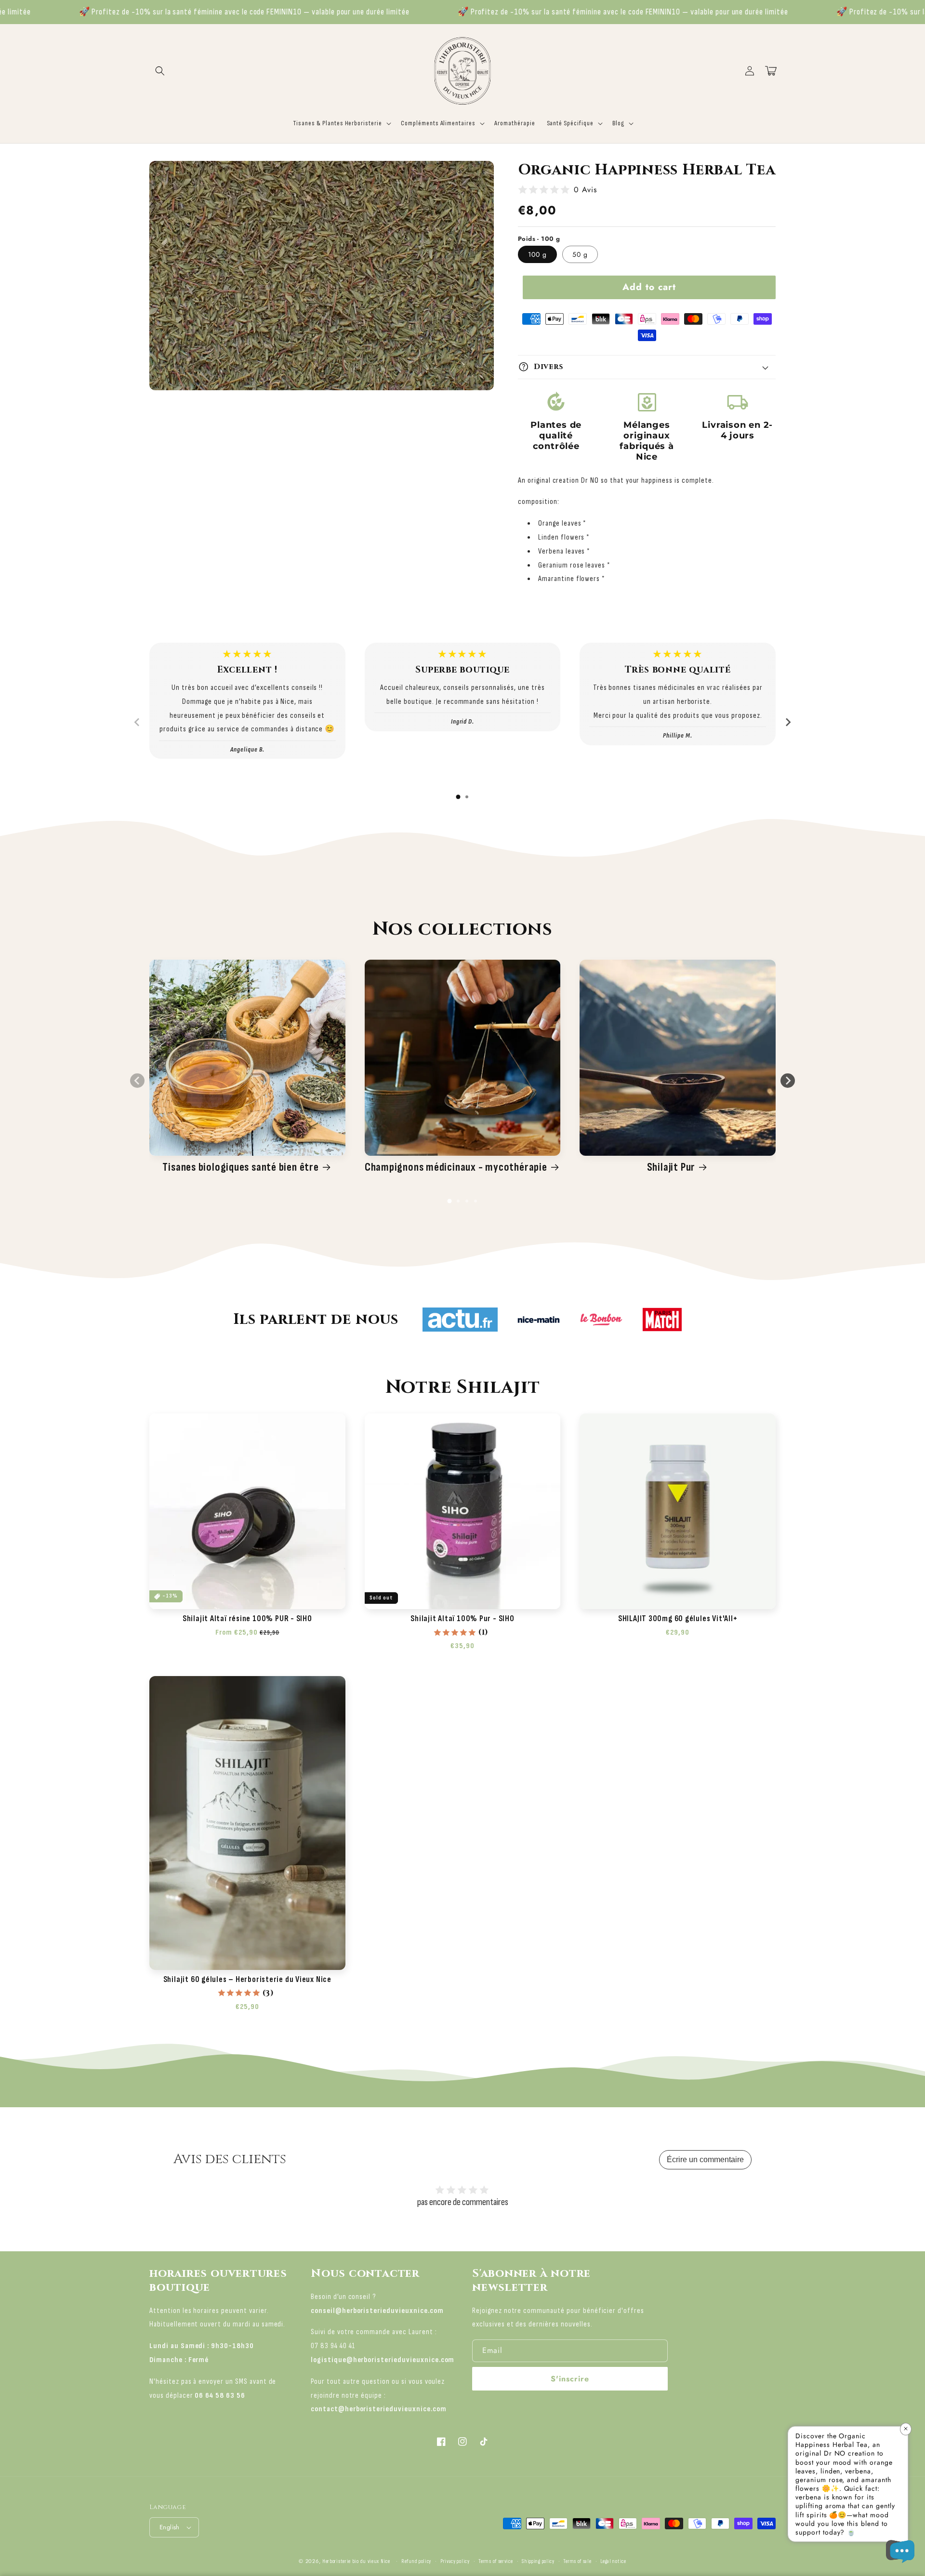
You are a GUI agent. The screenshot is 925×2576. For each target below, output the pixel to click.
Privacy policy (455, 2561)
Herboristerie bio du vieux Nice (356, 2561)
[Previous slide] (137, 722)
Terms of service (496, 2561)
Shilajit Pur (671, 1167)
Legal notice (613, 2561)
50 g (580, 254)
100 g (537, 254)
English (170, 2527)
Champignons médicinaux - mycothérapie (456, 1167)
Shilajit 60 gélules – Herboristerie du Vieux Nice (247, 1980)
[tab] (458, 797)
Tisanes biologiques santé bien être (240, 1167)
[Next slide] (788, 722)
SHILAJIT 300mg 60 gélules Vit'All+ (678, 1619)
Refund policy (416, 2561)
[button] (160, 71)
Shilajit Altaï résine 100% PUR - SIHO (247, 1619)
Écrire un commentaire (705, 2160)
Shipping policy (538, 2561)
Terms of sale (577, 2561)
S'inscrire (570, 2379)
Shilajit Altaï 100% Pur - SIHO (462, 1619)
